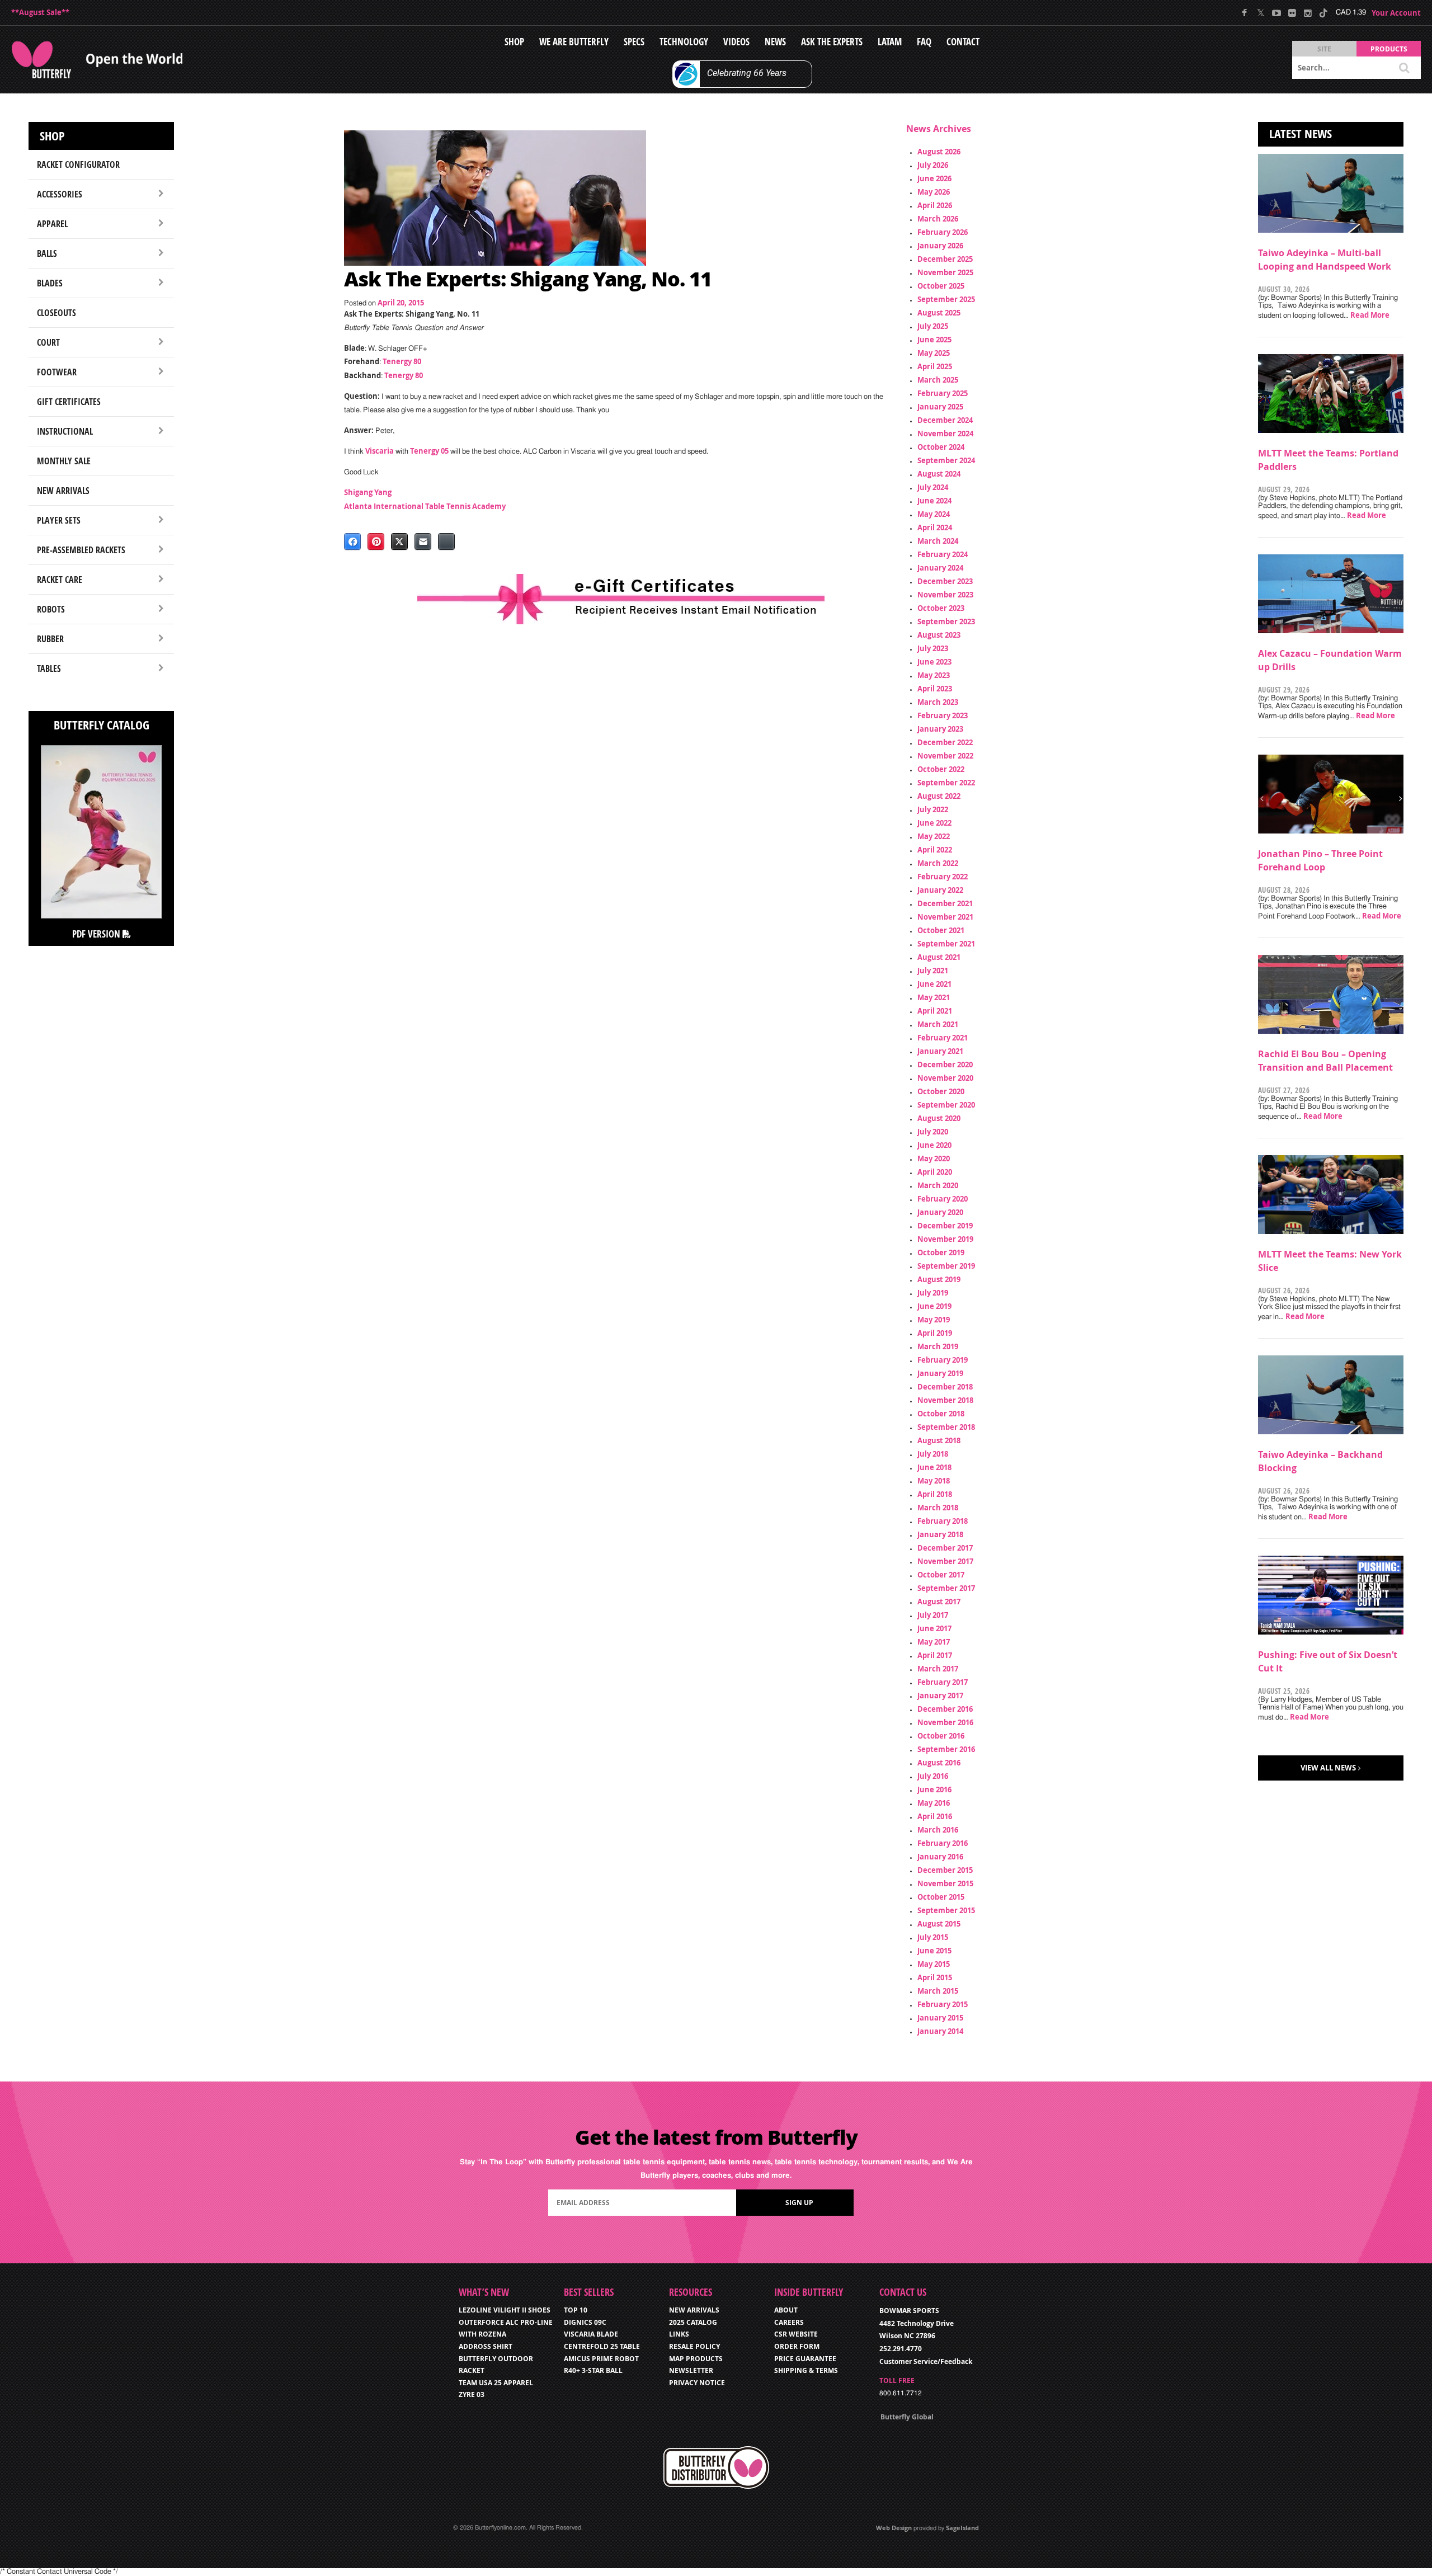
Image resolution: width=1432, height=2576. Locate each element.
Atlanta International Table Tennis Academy (425, 506)
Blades (50, 283)
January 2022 (940, 890)
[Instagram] (1308, 13)
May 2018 (934, 1481)
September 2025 (946, 299)
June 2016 (934, 1789)
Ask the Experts (832, 42)
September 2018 (946, 1427)
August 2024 (939, 474)
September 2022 (946, 783)
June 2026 (934, 178)
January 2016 (940, 1857)
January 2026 (940, 246)
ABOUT (786, 2310)
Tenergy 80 (402, 361)
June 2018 (934, 1467)
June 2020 (934, 1145)
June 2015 (934, 1951)
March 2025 (938, 380)
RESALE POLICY (694, 2346)
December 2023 (945, 581)
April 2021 (935, 1011)
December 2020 (945, 1065)
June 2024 (934, 501)
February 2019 (943, 1360)
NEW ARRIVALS (694, 2310)
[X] (1261, 13)
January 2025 (940, 407)
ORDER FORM (797, 2346)
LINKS (679, 2334)
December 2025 (945, 259)
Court (48, 342)
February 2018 (943, 1521)
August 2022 (939, 796)
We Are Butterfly (574, 42)
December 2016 (945, 1709)
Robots (51, 609)
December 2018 (945, 1387)
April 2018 (935, 1494)
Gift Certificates (69, 402)
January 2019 (940, 1373)
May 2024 (934, 514)
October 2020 (941, 1091)
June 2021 (934, 984)
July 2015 (933, 1937)
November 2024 (945, 434)
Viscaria (380, 451)
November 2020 (945, 1078)
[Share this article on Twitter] (399, 541)
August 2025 (939, 313)
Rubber (50, 639)
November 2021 (945, 917)
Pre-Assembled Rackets (81, 550)
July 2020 (933, 1132)
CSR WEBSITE (796, 2334)
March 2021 (938, 1024)
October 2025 (941, 286)
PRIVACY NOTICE (697, 2383)
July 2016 (933, 1776)
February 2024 (943, 554)
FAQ (924, 42)
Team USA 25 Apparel (496, 2383)
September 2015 (946, 1910)
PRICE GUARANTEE (805, 2359)
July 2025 (933, 326)
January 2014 (940, 2031)
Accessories (60, 194)
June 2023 (934, 662)
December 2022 (945, 742)
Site (1324, 49)
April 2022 (935, 850)
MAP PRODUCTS (696, 2359)
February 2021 (943, 1038)
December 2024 (945, 420)
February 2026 (943, 232)
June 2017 (934, 1628)
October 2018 (941, 1414)
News (775, 42)
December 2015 (945, 1870)
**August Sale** (40, 12)
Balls (47, 253)
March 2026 (938, 219)
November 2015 (945, 1883)
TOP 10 (576, 2310)
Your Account (1396, 13)
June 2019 (934, 1306)
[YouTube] (1276, 13)
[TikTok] (1323, 13)
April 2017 (935, 1655)
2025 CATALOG (693, 2322)
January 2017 (940, 1696)
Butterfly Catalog (102, 725)
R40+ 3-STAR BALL (593, 2370)
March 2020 (938, 1185)
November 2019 (945, 1239)
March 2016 (938, 1830)
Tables (49, 668)
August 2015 (939, 1924)
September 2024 (946, 460)
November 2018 (945, 1400)
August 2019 (939, 1279)
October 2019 (941, 1252)
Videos (736, 42)
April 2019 (935, 1333)
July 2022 (933, 809)
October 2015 (941, 1897)
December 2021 (945, 903)
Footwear (57, 372)
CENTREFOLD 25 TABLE (602, 2346)
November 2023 (945, 595)
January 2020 (940, 1212)
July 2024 (933, 487)
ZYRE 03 (472, 2394)
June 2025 (934, 340)
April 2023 (935, 689)
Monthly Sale (64, 461)
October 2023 (941, 608)
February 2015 (943, 2004)
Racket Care (60, 580)
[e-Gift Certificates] (621, 599)
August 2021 (939, 957)
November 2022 (945, 756)
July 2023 (933, 648)
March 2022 (938, 863)
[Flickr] (1292, 13)
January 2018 (940, 1534)
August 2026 (939, 152)
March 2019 (938, 1346)
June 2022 (934, 823)
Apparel (52, 224)
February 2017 (943, 1682)
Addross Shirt (486, 2346)
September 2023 (946, 621)
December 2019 (945, 1226)
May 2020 (934, 1159)
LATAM (890, 42)
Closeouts (56, 313)
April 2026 (935, 205)
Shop (514, 42)
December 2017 (945, 1548)
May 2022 (934, 836)
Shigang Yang (368, 492)
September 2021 (946, 944)
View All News (1328, 1768)
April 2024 (935, 528)
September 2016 (946, 1749)
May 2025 (934, 353)
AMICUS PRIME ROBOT (601, 2359)
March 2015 (938, 1991)
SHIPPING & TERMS (806, 2370)
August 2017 (939, 1602)
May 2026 (934, 192)
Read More (1370, 315)
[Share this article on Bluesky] (446, 541)
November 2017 (945, 1561)
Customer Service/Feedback (926, 2361)
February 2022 (943, 877)
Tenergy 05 (429, 451)
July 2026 (933, 165)
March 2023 (938, 702)
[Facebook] (1245, 13)
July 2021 (933, 971)
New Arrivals (63, 491)
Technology (684, 42)
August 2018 (939, 1440)
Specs (634, 42)
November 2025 (945, 272)
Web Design (894, 2528)
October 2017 (941, 1575)
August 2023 (939, 635)
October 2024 (941, 447)
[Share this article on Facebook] (352, 541)
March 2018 (938, 1508)
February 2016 (943, 1843)
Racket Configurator (78, 164)
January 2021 (940, 1051)
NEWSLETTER (691, 2370)
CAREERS (789, 2322)
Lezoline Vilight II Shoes (505, 2310)
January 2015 (940, 2018)
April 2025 (935, 366)
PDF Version (97, 934)
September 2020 (946, 1105)
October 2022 (941, 769)
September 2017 (946, 1588)
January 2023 (940, 729)
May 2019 (934, 1320)
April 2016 (935, 1816)
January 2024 (940, 568)
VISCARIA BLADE (591, 2334)
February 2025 (943, 393)
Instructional (65, 431)
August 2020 (939, 1118)
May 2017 (934, 1642)
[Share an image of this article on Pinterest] (376, 541)
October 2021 (941, 930)
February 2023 (943, 715)
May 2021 (934, 997)
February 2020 (943, 1199)
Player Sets (59, 520)
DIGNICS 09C (585, 2322)
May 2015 (934, 1964)
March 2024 (938, 541)
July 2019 (933, 1293)
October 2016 (941, 1736)
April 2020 (935, 1172)
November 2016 (945, 1722)
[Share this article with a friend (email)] (423, 541)
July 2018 (933, 1454)
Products (1389, 49)
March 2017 (938, 1669)
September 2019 (946, 1266)
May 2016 (934, 1803)
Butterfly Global (907, 2417)
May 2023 (934, 675)
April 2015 (935, 1977)
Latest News (1301, 134)
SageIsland (962, 2528)
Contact (963, 42)
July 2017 (933, 1615)
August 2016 (939, 1763)
